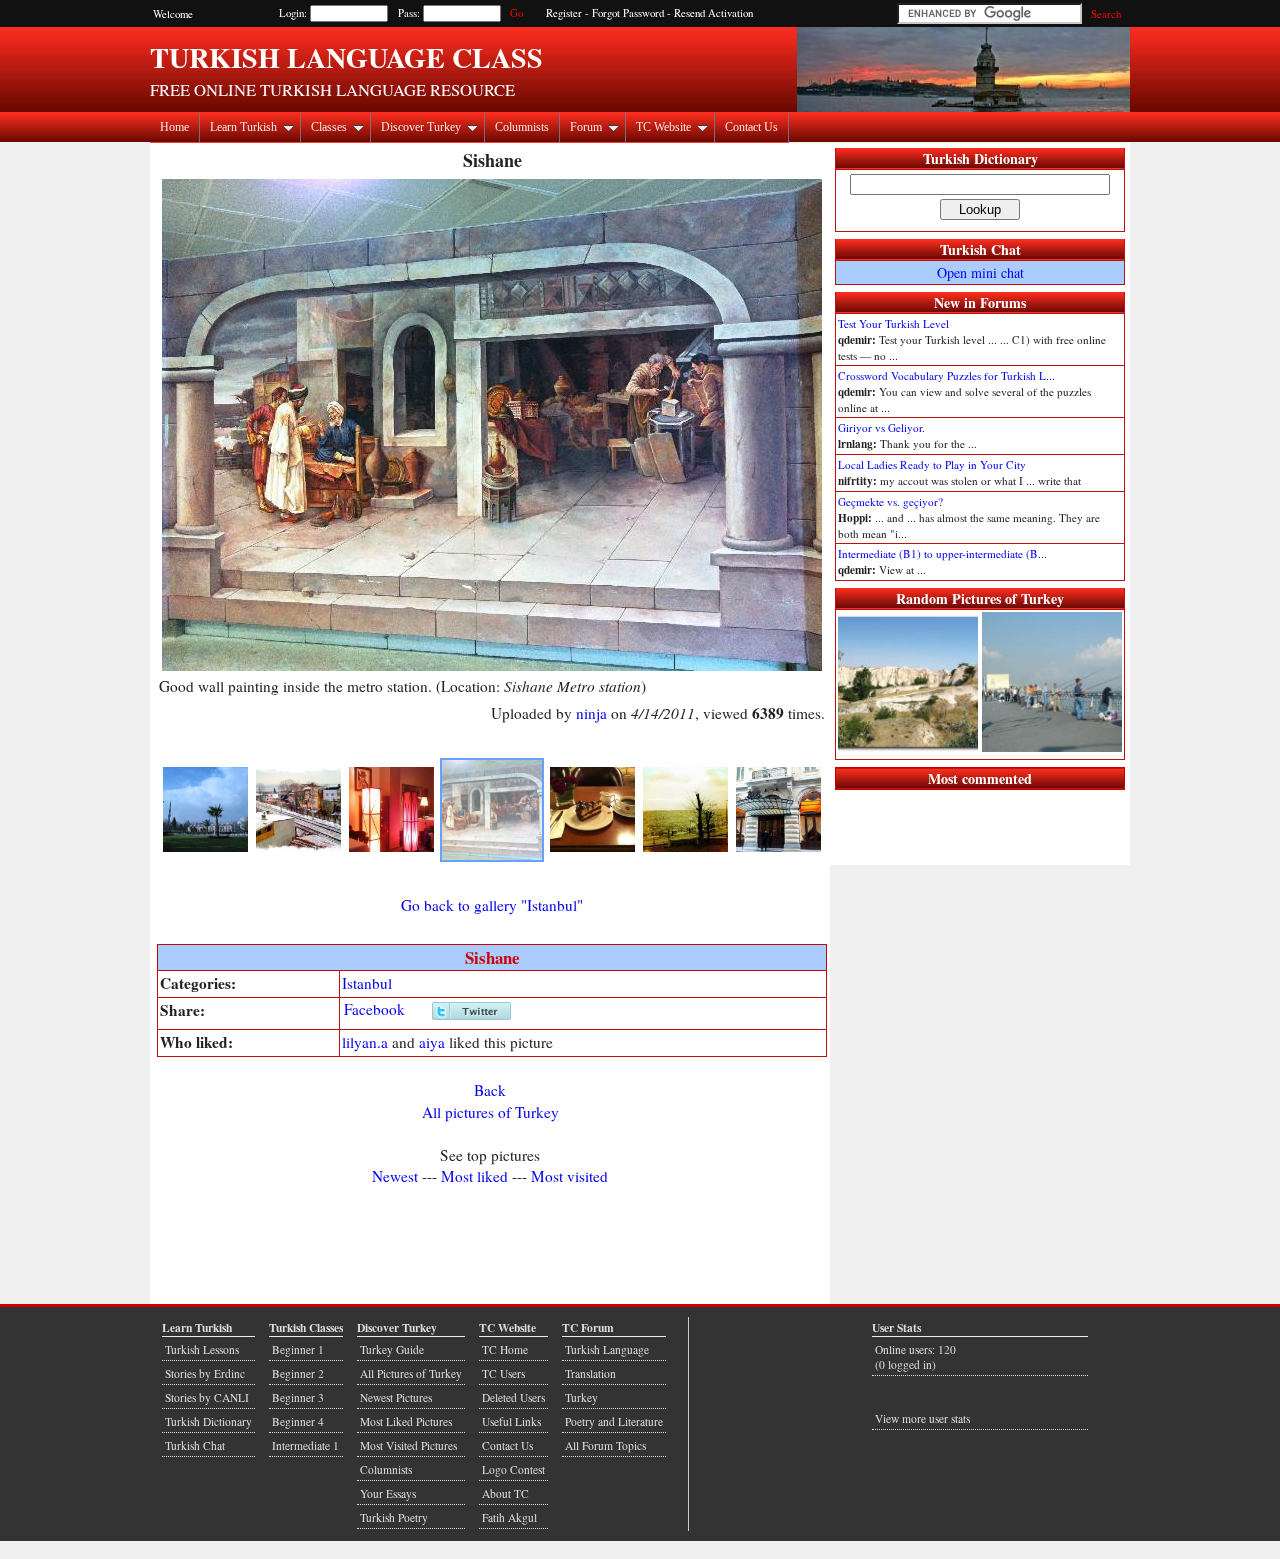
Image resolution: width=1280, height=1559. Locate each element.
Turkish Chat (980, 249)
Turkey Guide (392, 1349)
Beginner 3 (298, 1397)
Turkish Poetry (394, 1517)
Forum (586, 127)
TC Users (503, 1373)
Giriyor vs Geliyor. (881, 427)
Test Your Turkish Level (893, 323)
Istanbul (367, 983)
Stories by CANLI (207, 1397)
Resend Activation (713, 13)
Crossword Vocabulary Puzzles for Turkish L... (946, 375)
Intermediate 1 (305, 1445)
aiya (432, 1042)
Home (174, 127)
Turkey (581, 1397)
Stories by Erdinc (205, 1373)
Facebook (374, 1009)
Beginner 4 (298, 1421)
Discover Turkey (421, 127)
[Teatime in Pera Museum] (592, 848)
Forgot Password (628, 13)
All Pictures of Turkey (411, 1373)
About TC (505, 1493)
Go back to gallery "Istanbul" (492, 905)
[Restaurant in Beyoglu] (391, 848)
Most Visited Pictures (408, 1445)
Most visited (569, 1176)
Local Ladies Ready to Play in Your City (932, 464)
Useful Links (511, 1421)
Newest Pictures (396, 1397)
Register (564, 13)
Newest (395, 1176)
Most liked (474, 1176)
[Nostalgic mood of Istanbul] (685, 848)
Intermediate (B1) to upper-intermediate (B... (942, 553)
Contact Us (751, 127)
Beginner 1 (298, 1349)
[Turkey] (205, 848)
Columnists (522, 127)
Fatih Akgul (509, 1517)
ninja (591, 713)
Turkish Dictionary (980, 158)
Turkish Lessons (202, 1349)
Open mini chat (980, 272)
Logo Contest (513, 1469)
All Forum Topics (605, 1445)
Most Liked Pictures (406, 1421)
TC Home (505, 1349)
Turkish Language (607, 1349)
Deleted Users (513, 1397)
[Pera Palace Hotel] (778, 848)
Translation (590, 1373)
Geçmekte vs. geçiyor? (890, 501)
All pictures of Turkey (490, 1112)
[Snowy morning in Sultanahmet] (298, 848)
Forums (1003, 302)
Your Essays (388, 1493)
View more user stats (922, 1418)
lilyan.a (365, 1042)
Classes (329, 127)
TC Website (663, 127)
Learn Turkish (243, 127)
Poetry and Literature (614, 1421)
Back (490, 1090)
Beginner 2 (298, 1373)
